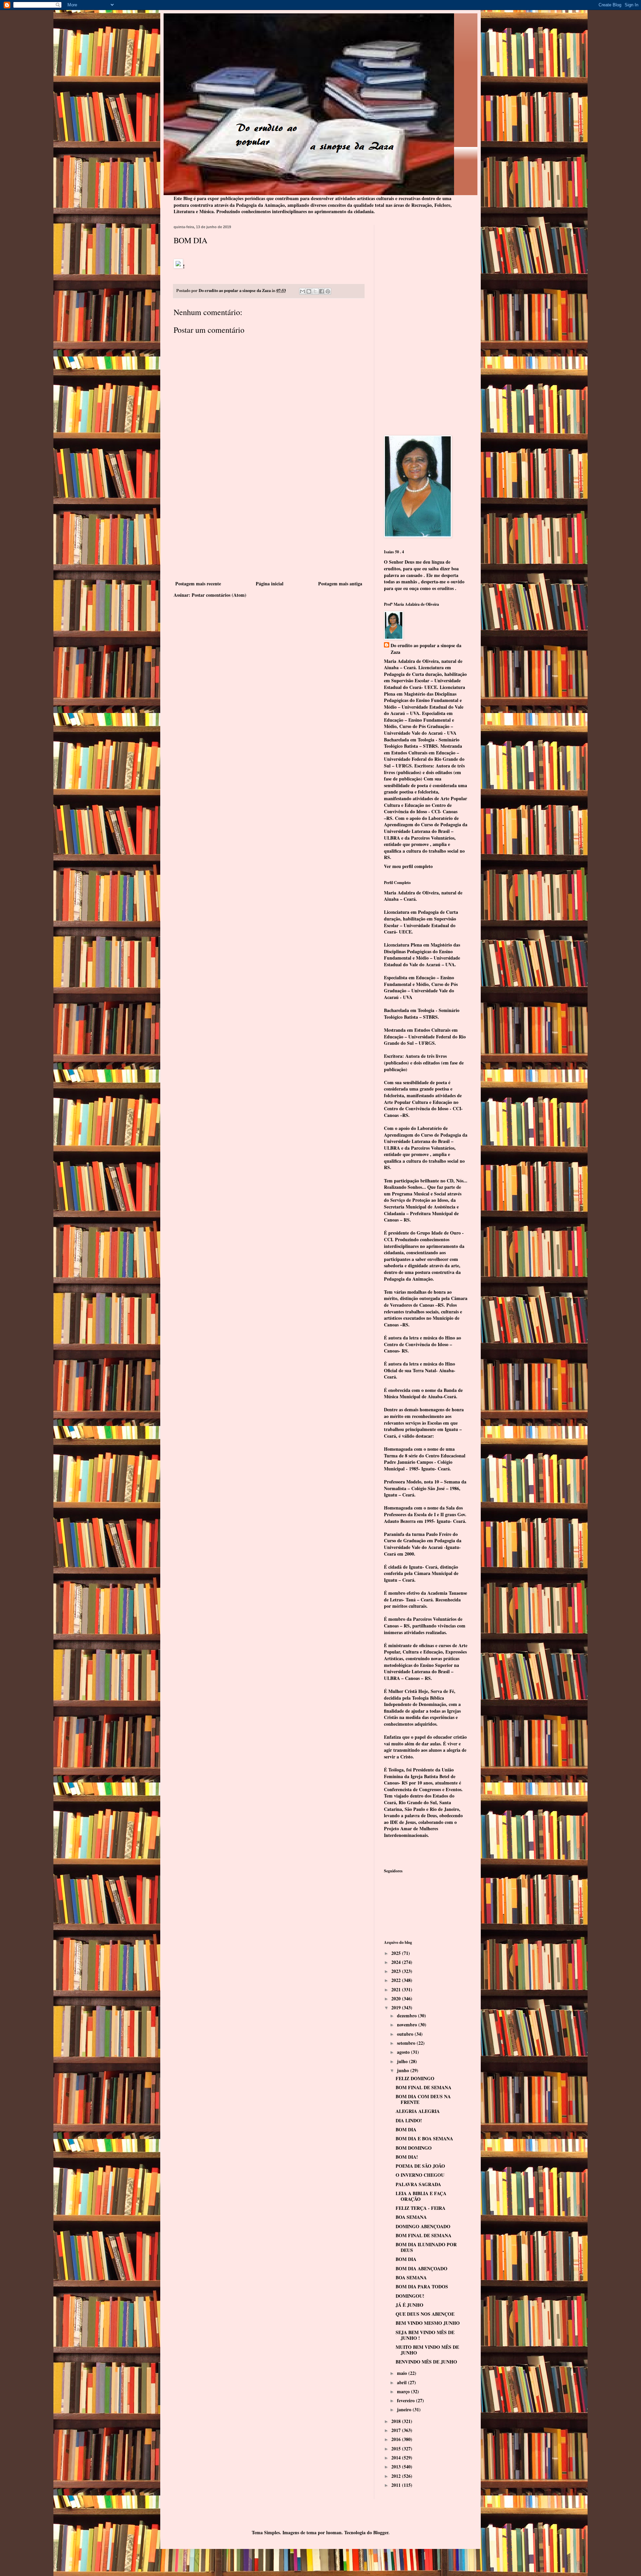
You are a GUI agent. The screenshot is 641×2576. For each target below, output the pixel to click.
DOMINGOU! (410, 2296)
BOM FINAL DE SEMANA (423, 2087)
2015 (397, 2449)
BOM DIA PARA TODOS (422, 2286)
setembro (407, 2043)
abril (402, 2382)
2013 (397, 2467)
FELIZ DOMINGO (415, 2078)
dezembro (407, 2016)
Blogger (381, 2532)
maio (403, 2373)
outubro (406, 2034)
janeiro (405, 2409)
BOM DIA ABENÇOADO (421, 2268)
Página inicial (270, 584)
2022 (397, 1980)
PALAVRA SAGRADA (418, 2184)
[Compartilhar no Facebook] (322, 291)
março (404, 2391)
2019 (397, 2008)
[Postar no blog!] (309, 291)
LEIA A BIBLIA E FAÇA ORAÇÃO (421, 2196)
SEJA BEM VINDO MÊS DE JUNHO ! (425, 2335)
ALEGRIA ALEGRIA (418, 2111)
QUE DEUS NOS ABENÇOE (425, 2314)
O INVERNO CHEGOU (420, 2175)
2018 (397, 2421)
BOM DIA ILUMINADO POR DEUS (426, 2247)
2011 (397, 2485)
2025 (397, 1953)
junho (404, 2070)
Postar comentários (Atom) (219, 595)
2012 (397, 2476)
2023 (397, 1971)
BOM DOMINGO (414, 2148)
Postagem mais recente (198, 584)
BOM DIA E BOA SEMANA (424, 2138)
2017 (397, 2430)
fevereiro (406, 2400)
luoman (334, 2532)
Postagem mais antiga (340, 584)
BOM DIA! (407, 2157)
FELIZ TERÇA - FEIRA (420, 2208)
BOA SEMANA (411, 2217)
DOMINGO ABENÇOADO (423, 2226)
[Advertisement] (269, 529)
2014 (397, 2458)
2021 (397, 1989)
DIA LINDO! (409, 2120)
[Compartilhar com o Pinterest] (328, 291)
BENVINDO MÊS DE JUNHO (426, 2362)
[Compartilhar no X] (315, 291)
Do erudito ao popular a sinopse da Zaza (426, 649)
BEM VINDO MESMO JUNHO (428, 2323)
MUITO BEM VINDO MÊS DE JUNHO (427, 2350)
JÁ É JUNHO (409, 2305)
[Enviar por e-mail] (302, 291)
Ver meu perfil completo (408, 866)
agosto (404, 2052)
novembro (408, 2025)
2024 (397, 1962)
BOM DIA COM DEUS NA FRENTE (423, 2099)
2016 (397, 2439)
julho (403, 2061)
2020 (397, 1998)
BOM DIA (406, 2129)
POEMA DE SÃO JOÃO (420, 2166)
